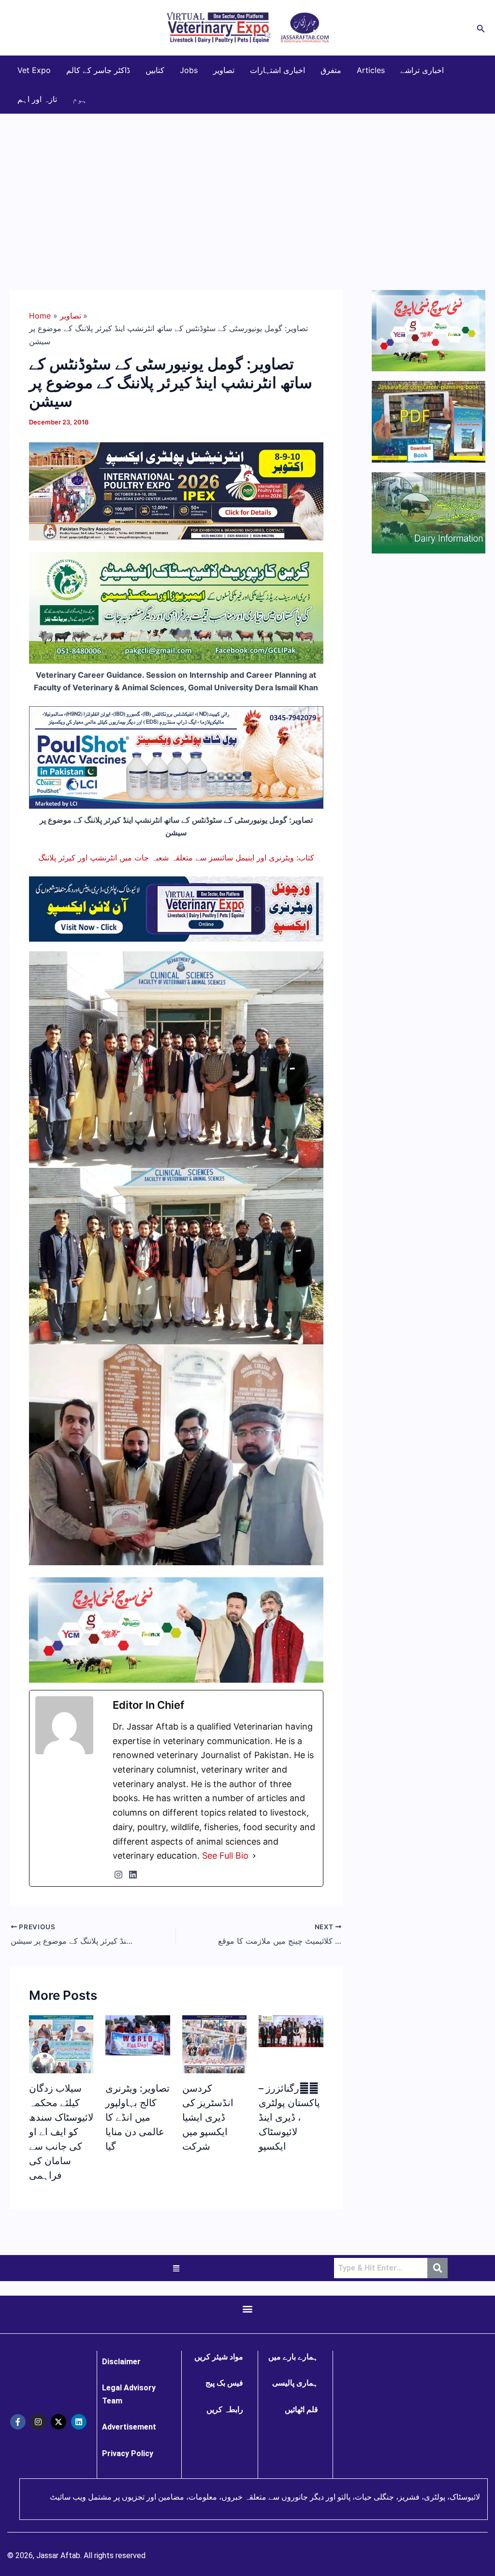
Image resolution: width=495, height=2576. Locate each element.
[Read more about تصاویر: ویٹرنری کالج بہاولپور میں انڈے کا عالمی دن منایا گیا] (138, 2035)
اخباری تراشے (422, 70)
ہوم (80, 99)
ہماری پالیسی (295, 2383)
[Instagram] (118, 1875)
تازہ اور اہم (37, 99)
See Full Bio (225, 1856)
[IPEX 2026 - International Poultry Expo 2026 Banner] (176, 491)
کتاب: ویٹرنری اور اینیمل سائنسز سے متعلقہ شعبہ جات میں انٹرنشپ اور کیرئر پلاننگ (176, 858)
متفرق (331, 70)
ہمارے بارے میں (293, 2357)
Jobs (189, 70)
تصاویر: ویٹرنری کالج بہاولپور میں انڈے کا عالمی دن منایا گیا (138, 2117)
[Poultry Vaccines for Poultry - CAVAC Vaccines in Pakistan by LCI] (176, 757)
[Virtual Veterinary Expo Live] (176, 908)
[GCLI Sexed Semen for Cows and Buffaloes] (176, 607)
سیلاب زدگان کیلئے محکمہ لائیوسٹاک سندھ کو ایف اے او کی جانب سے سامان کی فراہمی (61, 2132)
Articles (371, 70)
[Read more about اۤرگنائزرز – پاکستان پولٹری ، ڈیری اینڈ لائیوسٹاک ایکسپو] (291, 2030)
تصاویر (224, 70)
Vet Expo (34, 70)
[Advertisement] (247, 187)
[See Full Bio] (254, 1856)
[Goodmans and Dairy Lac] (176, 1629)
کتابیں (155, 70)
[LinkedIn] (133, 1875)
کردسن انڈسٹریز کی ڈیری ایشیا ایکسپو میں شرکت (208, 2117)
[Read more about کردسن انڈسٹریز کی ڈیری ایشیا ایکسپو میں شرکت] (214, 2068)
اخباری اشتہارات (277, 70)
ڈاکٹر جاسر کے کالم (98, 70)
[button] (481, 28)
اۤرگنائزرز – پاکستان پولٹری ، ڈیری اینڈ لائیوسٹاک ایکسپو (289, 2117)
